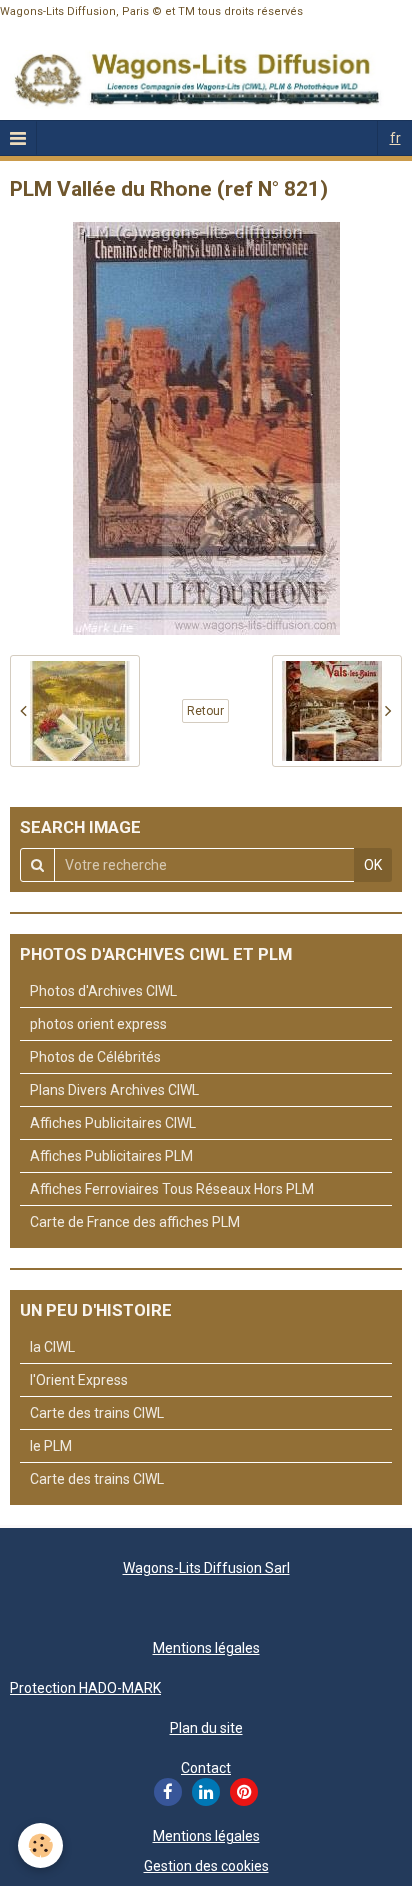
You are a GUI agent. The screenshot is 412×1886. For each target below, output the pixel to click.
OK (373, 865)
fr (395, 138)
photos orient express (98, 1024)
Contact (206, 1768)
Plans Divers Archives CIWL (114, 1090)
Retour (205, 711)
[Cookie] (40, 1845)
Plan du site (206, 1728)
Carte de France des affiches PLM (135, 1222)
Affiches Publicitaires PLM (111, 1156)
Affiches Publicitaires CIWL (113, 1123)
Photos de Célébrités (95, 1057)
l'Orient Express (79, 1380)
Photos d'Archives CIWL (103, 991)
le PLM (51, 1446)
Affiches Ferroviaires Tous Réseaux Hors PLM (172, 1189)
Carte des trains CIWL (97, 1413)
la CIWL (52, 1347)
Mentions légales (206, 1648)
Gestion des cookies (206, 1866)
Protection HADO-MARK (85, 1688)
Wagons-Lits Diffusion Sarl (206, 1568)
